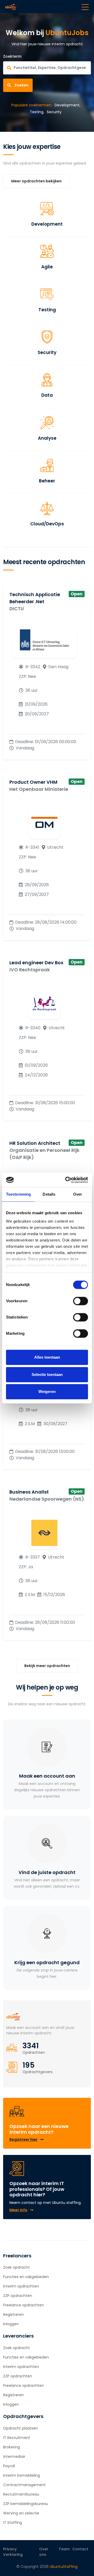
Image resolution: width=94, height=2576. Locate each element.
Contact (80, 2549)
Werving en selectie (21, 2513)
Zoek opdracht (16, 2267)
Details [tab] (49, 1194)
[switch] (81, 1301)
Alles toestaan (47, 1357)
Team (64, 2549)
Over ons (44, 2552)
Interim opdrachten (21, 2286)
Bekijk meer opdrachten (47, 1666)
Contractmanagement (24, 2485)
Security (54, 112)
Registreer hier (23, 2139)
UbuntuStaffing (64, 2567)
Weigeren (47, 1392)
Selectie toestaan (47, 1374)
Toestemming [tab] (18, 1194)
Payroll (9, 2466)
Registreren (13, 2314)
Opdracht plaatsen (20, 2428)
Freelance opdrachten (23, 2305)
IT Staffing (13, 2523)
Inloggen (11, 2324)
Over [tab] (78, 1194)
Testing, (37, 112)
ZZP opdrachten (18, 2296)
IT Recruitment (17, 2438)
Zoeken (21, 85)
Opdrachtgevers (37, 2072)
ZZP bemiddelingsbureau (26, 2504)
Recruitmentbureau (21, 2494)
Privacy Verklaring (13, 2552)
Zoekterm (12, 56)
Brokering (11, 2447)
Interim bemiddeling (22, 2475)
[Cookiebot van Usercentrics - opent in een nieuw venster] (66, 1180)
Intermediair (14, 2457)
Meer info (18, 2210)
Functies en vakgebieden (26, 2277)
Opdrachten (34, 2052)
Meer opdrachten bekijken (36, 181)
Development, (67, 105)
